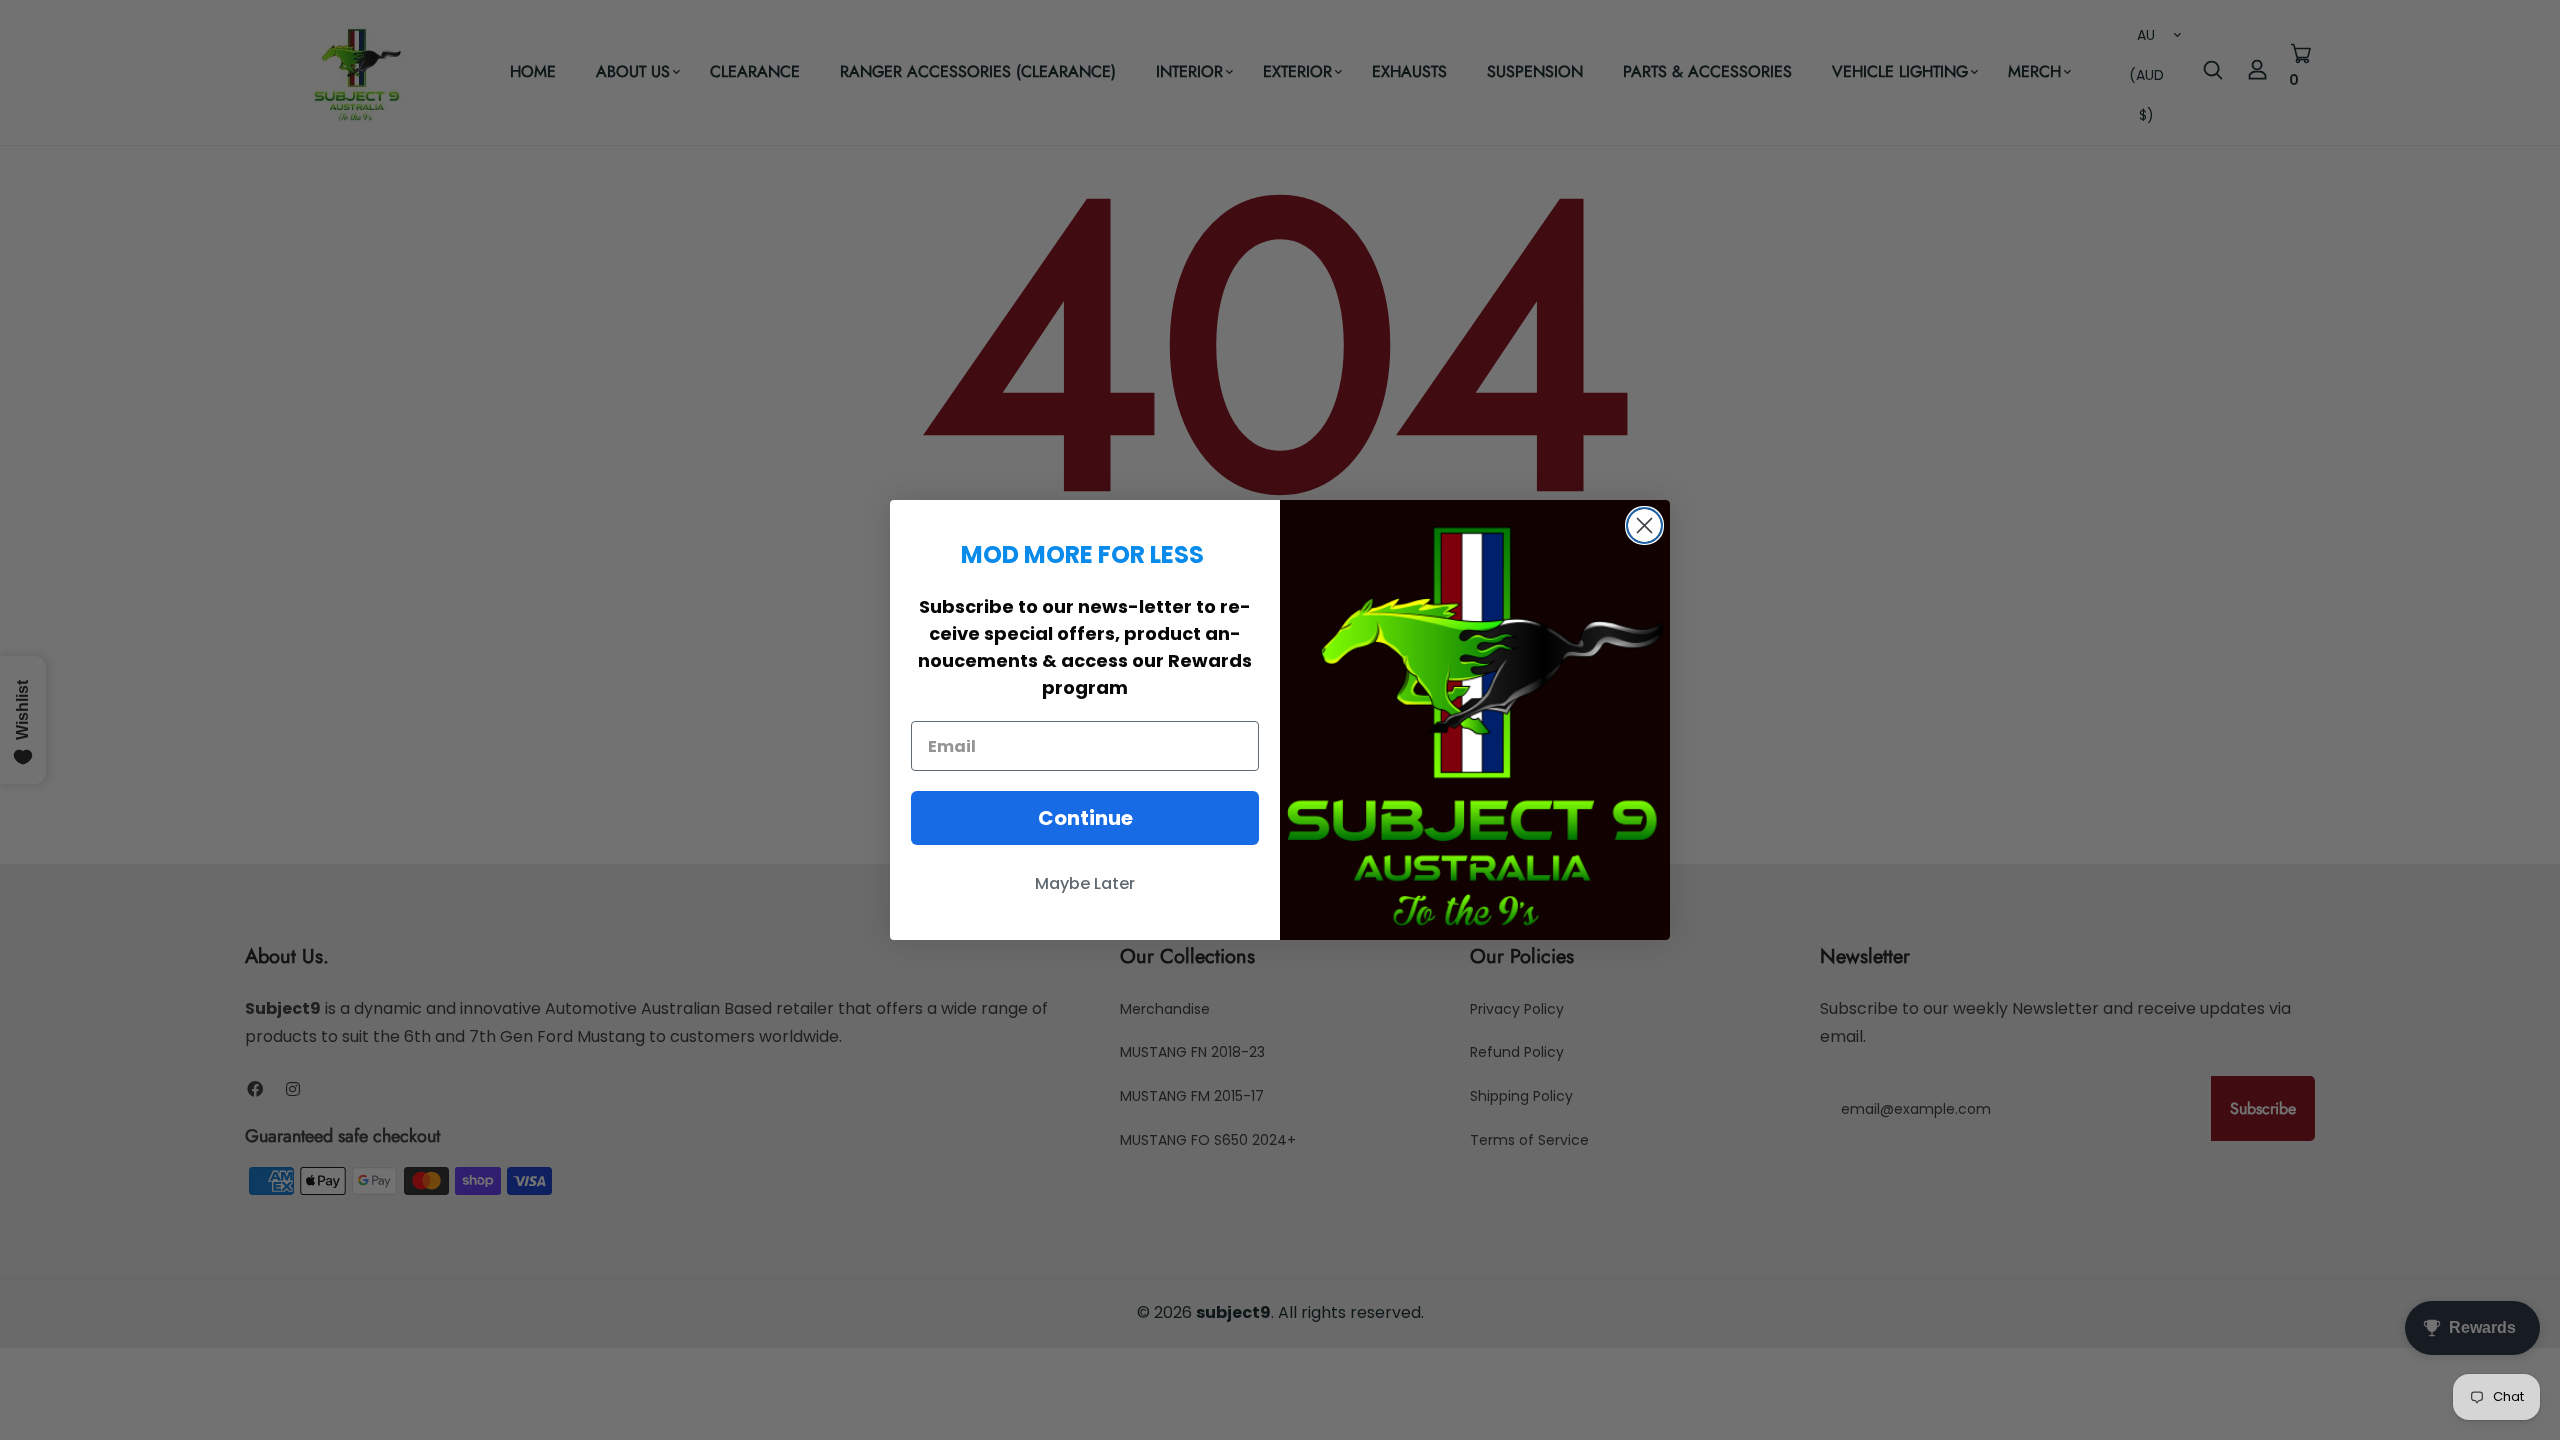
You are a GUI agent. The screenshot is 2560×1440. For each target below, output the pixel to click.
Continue (1085, 818)
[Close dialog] (1644, 525)
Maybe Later (1085, 883)
